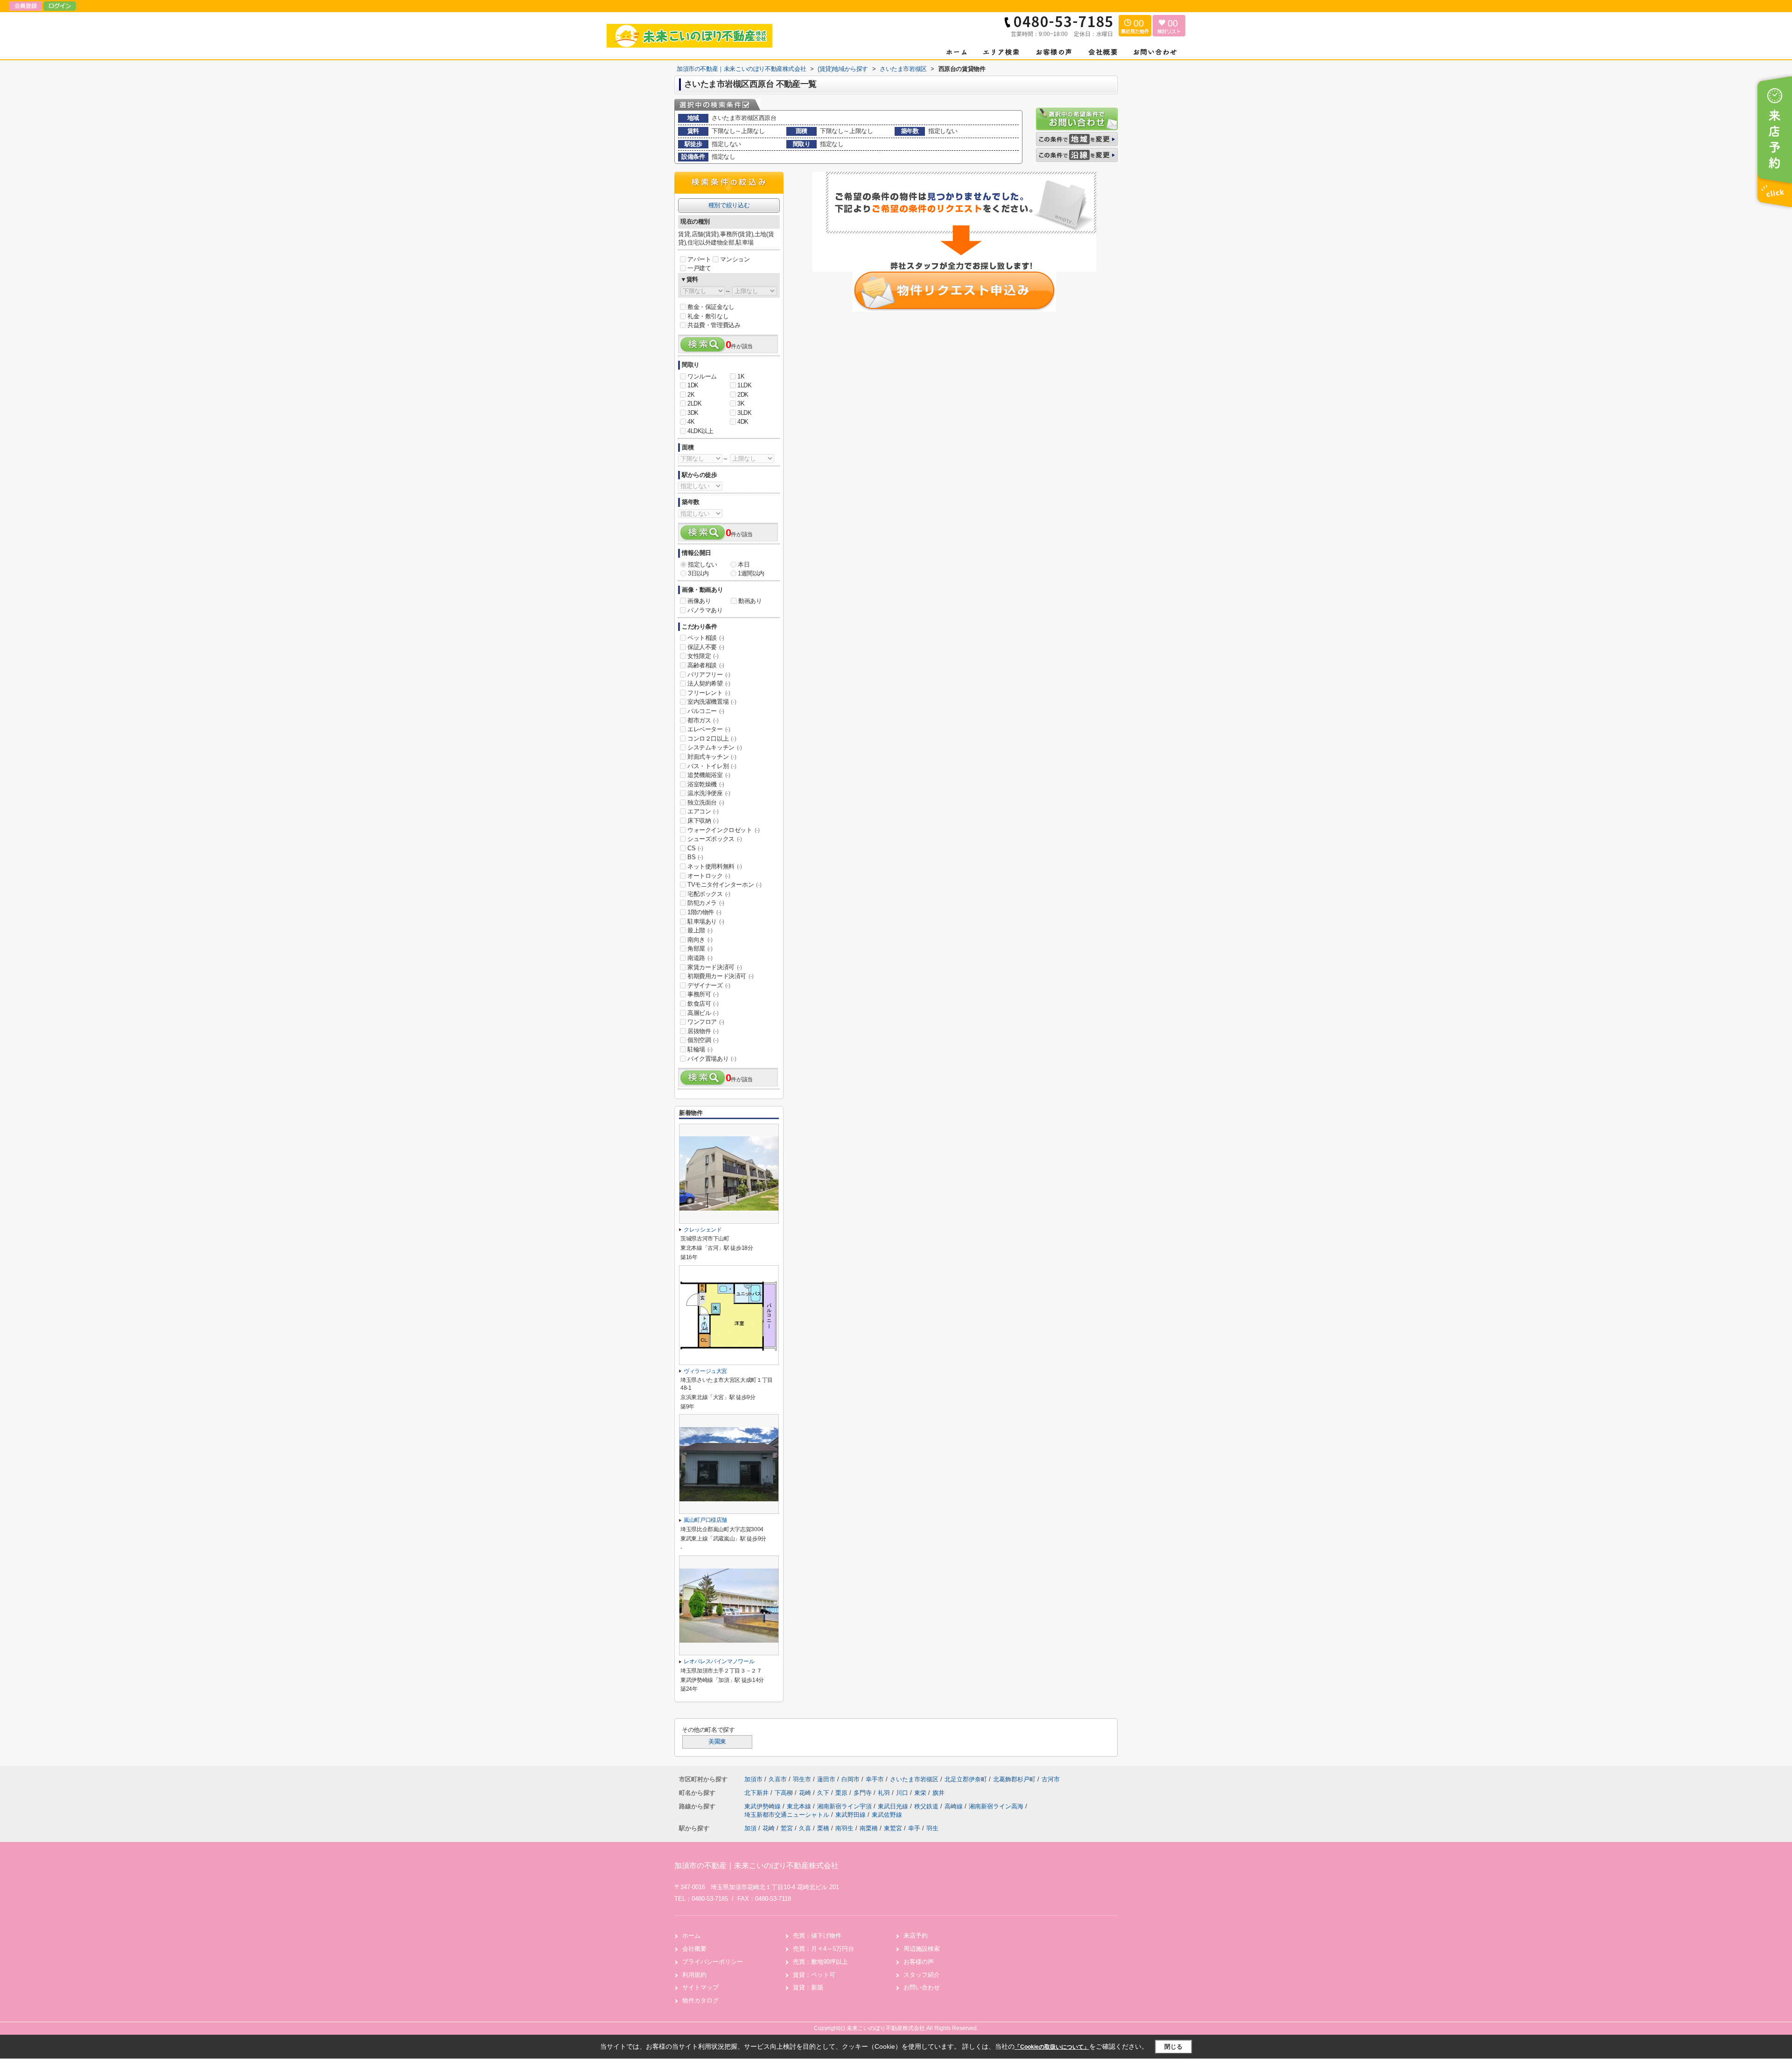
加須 (750, 1828)
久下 (824, 1793)
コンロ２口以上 (712, 739)
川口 (903, 1793)
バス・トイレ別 (712, 766)
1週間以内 (751, 573)
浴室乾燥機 (706, 784)
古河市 (1051, 1779)
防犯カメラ (706, 903)
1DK (693, 385)
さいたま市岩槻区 (914, 1779)
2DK (743, 395)
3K (741, 403)
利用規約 (694, 1975)
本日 (744, 564)
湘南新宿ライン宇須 (845, 1806)
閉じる (1173, 2047)
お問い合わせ (922, 1987)
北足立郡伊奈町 (966, 1779)
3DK (693, 413)
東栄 (921, 1793)
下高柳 (785, 1793)
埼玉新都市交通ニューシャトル (788, 1815)
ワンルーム (702, 376)
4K (691, 422)
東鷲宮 (893, 1828)
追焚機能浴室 (709, 775)
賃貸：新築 (808, 1987)
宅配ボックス (709, 894)
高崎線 (955, 1806)
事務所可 (703, 994)
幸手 (914, 1828)
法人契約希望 (709, 683)
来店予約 (916, 1936)
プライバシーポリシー (713, 1962)
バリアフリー (709, 675)
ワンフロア (706, 1022)
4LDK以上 (700, 431)
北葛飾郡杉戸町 (1014, 1779)
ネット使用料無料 (715, 866)
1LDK (744, 385)
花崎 (806, 1793)
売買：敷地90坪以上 (820, 1962)
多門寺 (864, 1793)
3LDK (744, 413)
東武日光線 (894, 1806)
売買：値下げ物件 (817, 1936)
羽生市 (802, 1779)
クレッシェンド (703, 1230)
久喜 (805, 1828)
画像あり (699, 601)
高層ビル (703, 1013)
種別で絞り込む (729, 205)
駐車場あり (706, 921)
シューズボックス (715, 839)
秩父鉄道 (927, 1806)
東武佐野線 (887, 1815)
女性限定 (703, 656)
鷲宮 (787, 1828)
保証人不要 (706, 647)
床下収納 (703, 821)
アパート (699, 259)
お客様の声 (919, 1962)
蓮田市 (826, 1779)
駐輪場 (700, 1049)
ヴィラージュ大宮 (705, 1371)
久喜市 (778, 1779)
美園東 (717, 1742)
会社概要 (694, 1949)
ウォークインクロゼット (724, 830)
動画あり (750, 601)
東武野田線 (851, 1815)
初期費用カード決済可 (721, 976)
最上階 (700, 930)
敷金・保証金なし (711, 307)
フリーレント (709, 693)
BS (695, 857)
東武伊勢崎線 (763, 1806)
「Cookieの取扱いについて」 (1052, 2047)
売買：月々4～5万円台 (823, 1949)
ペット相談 (706, 638)
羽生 (932, 1828)
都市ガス (703, 720)
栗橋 (823, 1828)
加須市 (753, 1779)
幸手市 (875, 1779)
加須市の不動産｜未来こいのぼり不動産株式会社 (756, 1866)
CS (695, 848)
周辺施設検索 (922, 1949)
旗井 (938, 1793)
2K (691, 395)
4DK (743, 422)
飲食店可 (703, 1004)
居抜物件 (703, 1031)
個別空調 (703, 1040)
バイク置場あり (712, 1059)
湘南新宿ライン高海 (997, 1806)
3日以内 (698, 573)
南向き (700, 940)
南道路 (700, 958)
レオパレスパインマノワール (719, 1661)
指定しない (703, 564)
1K (741, 376)
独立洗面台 (706, 802)
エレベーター (709, 729)
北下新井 (757, 1793)
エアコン (703, 811)
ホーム (691, 1936)
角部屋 (700, 949)
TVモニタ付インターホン (724, 885)
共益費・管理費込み (714, 325)
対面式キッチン (712, 757)
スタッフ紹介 (922, 1975)
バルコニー (706, 711)
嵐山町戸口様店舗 (705, 1520)
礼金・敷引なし (708, 316)
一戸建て (699, 268)
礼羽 (885, 1793)
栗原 (842, 1793)
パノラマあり (705, 610)
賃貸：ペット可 (814, 1975)
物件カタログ (700, 2000)
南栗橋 (869, 1828)
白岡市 (850, 1779)
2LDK (694, 403)
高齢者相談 (706, 665)
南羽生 (844, 1828)
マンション (735, 259)
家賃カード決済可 (715, 967)
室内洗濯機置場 (712, 702)
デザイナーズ (709, 985)
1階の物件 (704, 912)
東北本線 (800, 1806)
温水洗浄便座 (709, 793)
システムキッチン (715, 747)
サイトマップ (700, 1987)
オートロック (709, 876)
